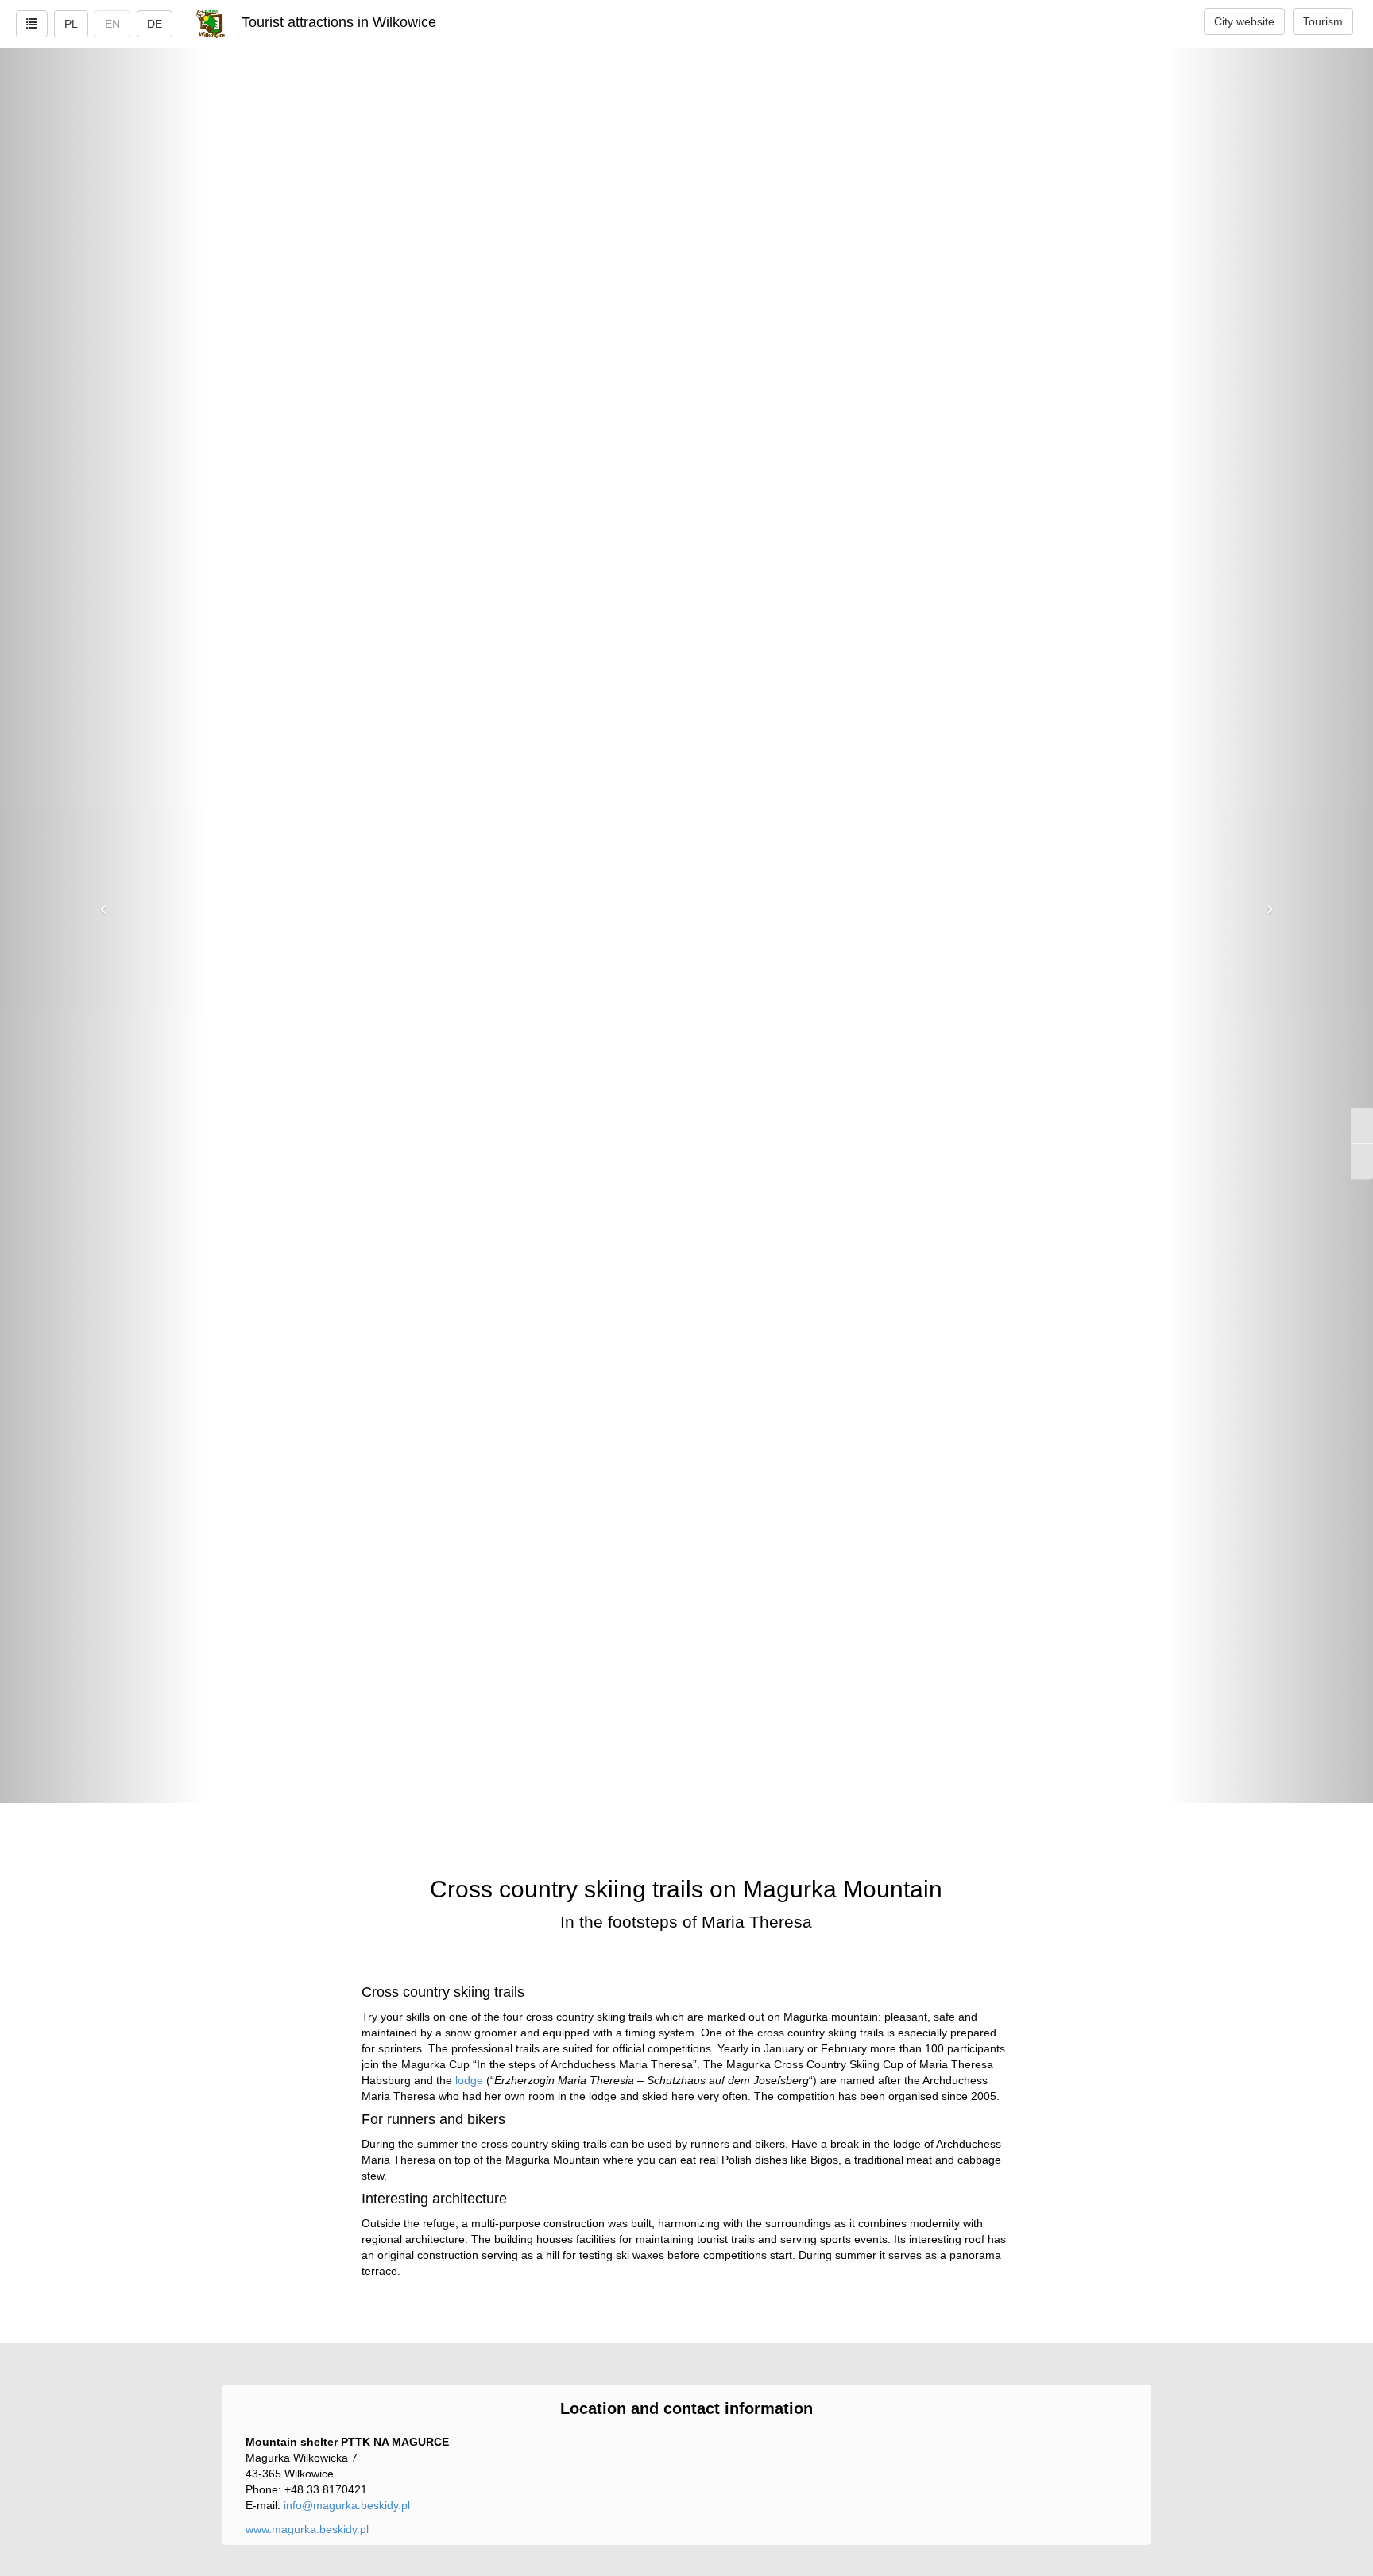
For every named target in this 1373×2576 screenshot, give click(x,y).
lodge (469, 2080)
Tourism (1323, 21)
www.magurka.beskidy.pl (307, 2529)
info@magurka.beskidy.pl (347, 2505)
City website (1244, 21)
